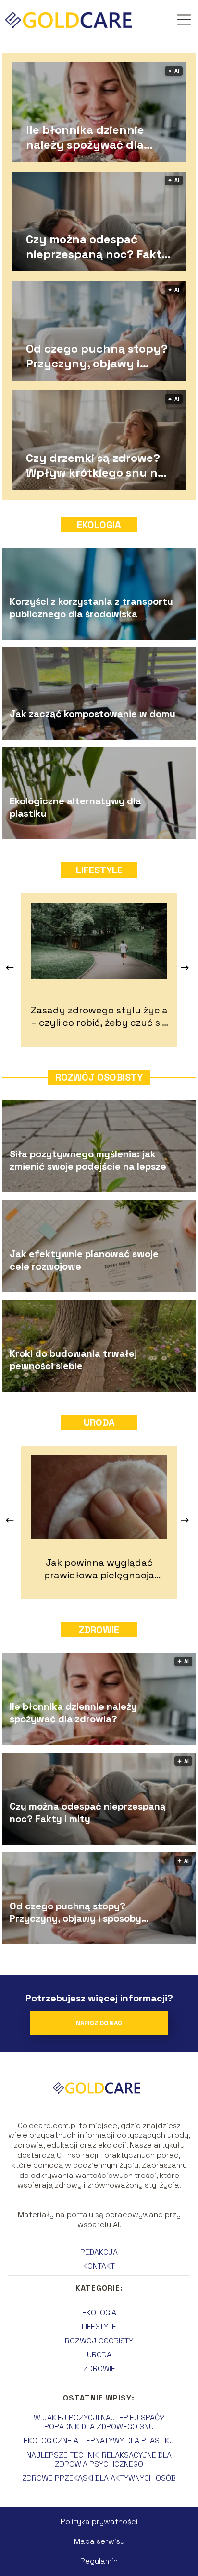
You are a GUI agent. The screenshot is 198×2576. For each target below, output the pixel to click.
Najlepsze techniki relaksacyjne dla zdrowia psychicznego (99, 2459)
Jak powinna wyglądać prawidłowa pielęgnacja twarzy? (99, 1569)
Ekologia (99, 525)
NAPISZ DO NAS (99, 2023)
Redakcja (99, 2252)
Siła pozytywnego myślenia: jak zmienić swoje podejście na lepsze (88, 1160)
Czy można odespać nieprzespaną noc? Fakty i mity (98, 246)
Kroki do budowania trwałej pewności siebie (73, 1360)
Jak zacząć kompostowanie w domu (93, 714)
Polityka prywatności (99, 2522)
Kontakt (99, 2266)
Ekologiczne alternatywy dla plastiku (75, 807)
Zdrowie (99, 1630)
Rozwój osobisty (99, 1077)
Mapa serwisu (99, 2541)
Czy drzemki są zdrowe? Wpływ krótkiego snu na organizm (95, 465)
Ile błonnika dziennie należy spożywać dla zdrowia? (85, 137)
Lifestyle (99, 870)
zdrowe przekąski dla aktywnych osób (99, 2478)
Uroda (99, 1423)
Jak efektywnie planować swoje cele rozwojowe (84, 1260)
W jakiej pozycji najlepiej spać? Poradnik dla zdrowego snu (99, 2422)
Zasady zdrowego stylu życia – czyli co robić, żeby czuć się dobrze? (99, 1016)
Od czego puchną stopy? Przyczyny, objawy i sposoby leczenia (97, 355)
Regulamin (99, 2561)
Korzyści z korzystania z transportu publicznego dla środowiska (91, 608)
